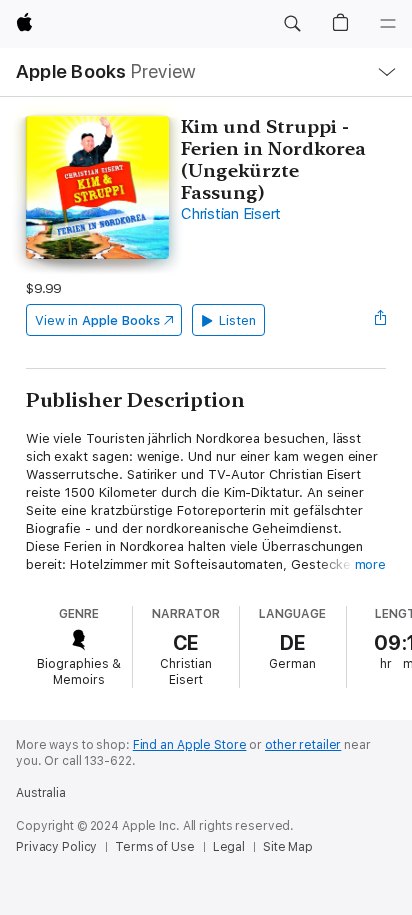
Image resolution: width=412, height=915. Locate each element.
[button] (292, 24)
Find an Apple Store (190, 745)
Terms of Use (155, 847)
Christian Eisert (231, 214)
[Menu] (388, 24)
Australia (41, 793)
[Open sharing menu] (380, 320)
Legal (229, 847)
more (371, 564)
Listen (237, 320)
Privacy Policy (56, 847)
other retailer (303, 745)
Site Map (288, 847)
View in (97, 320)
